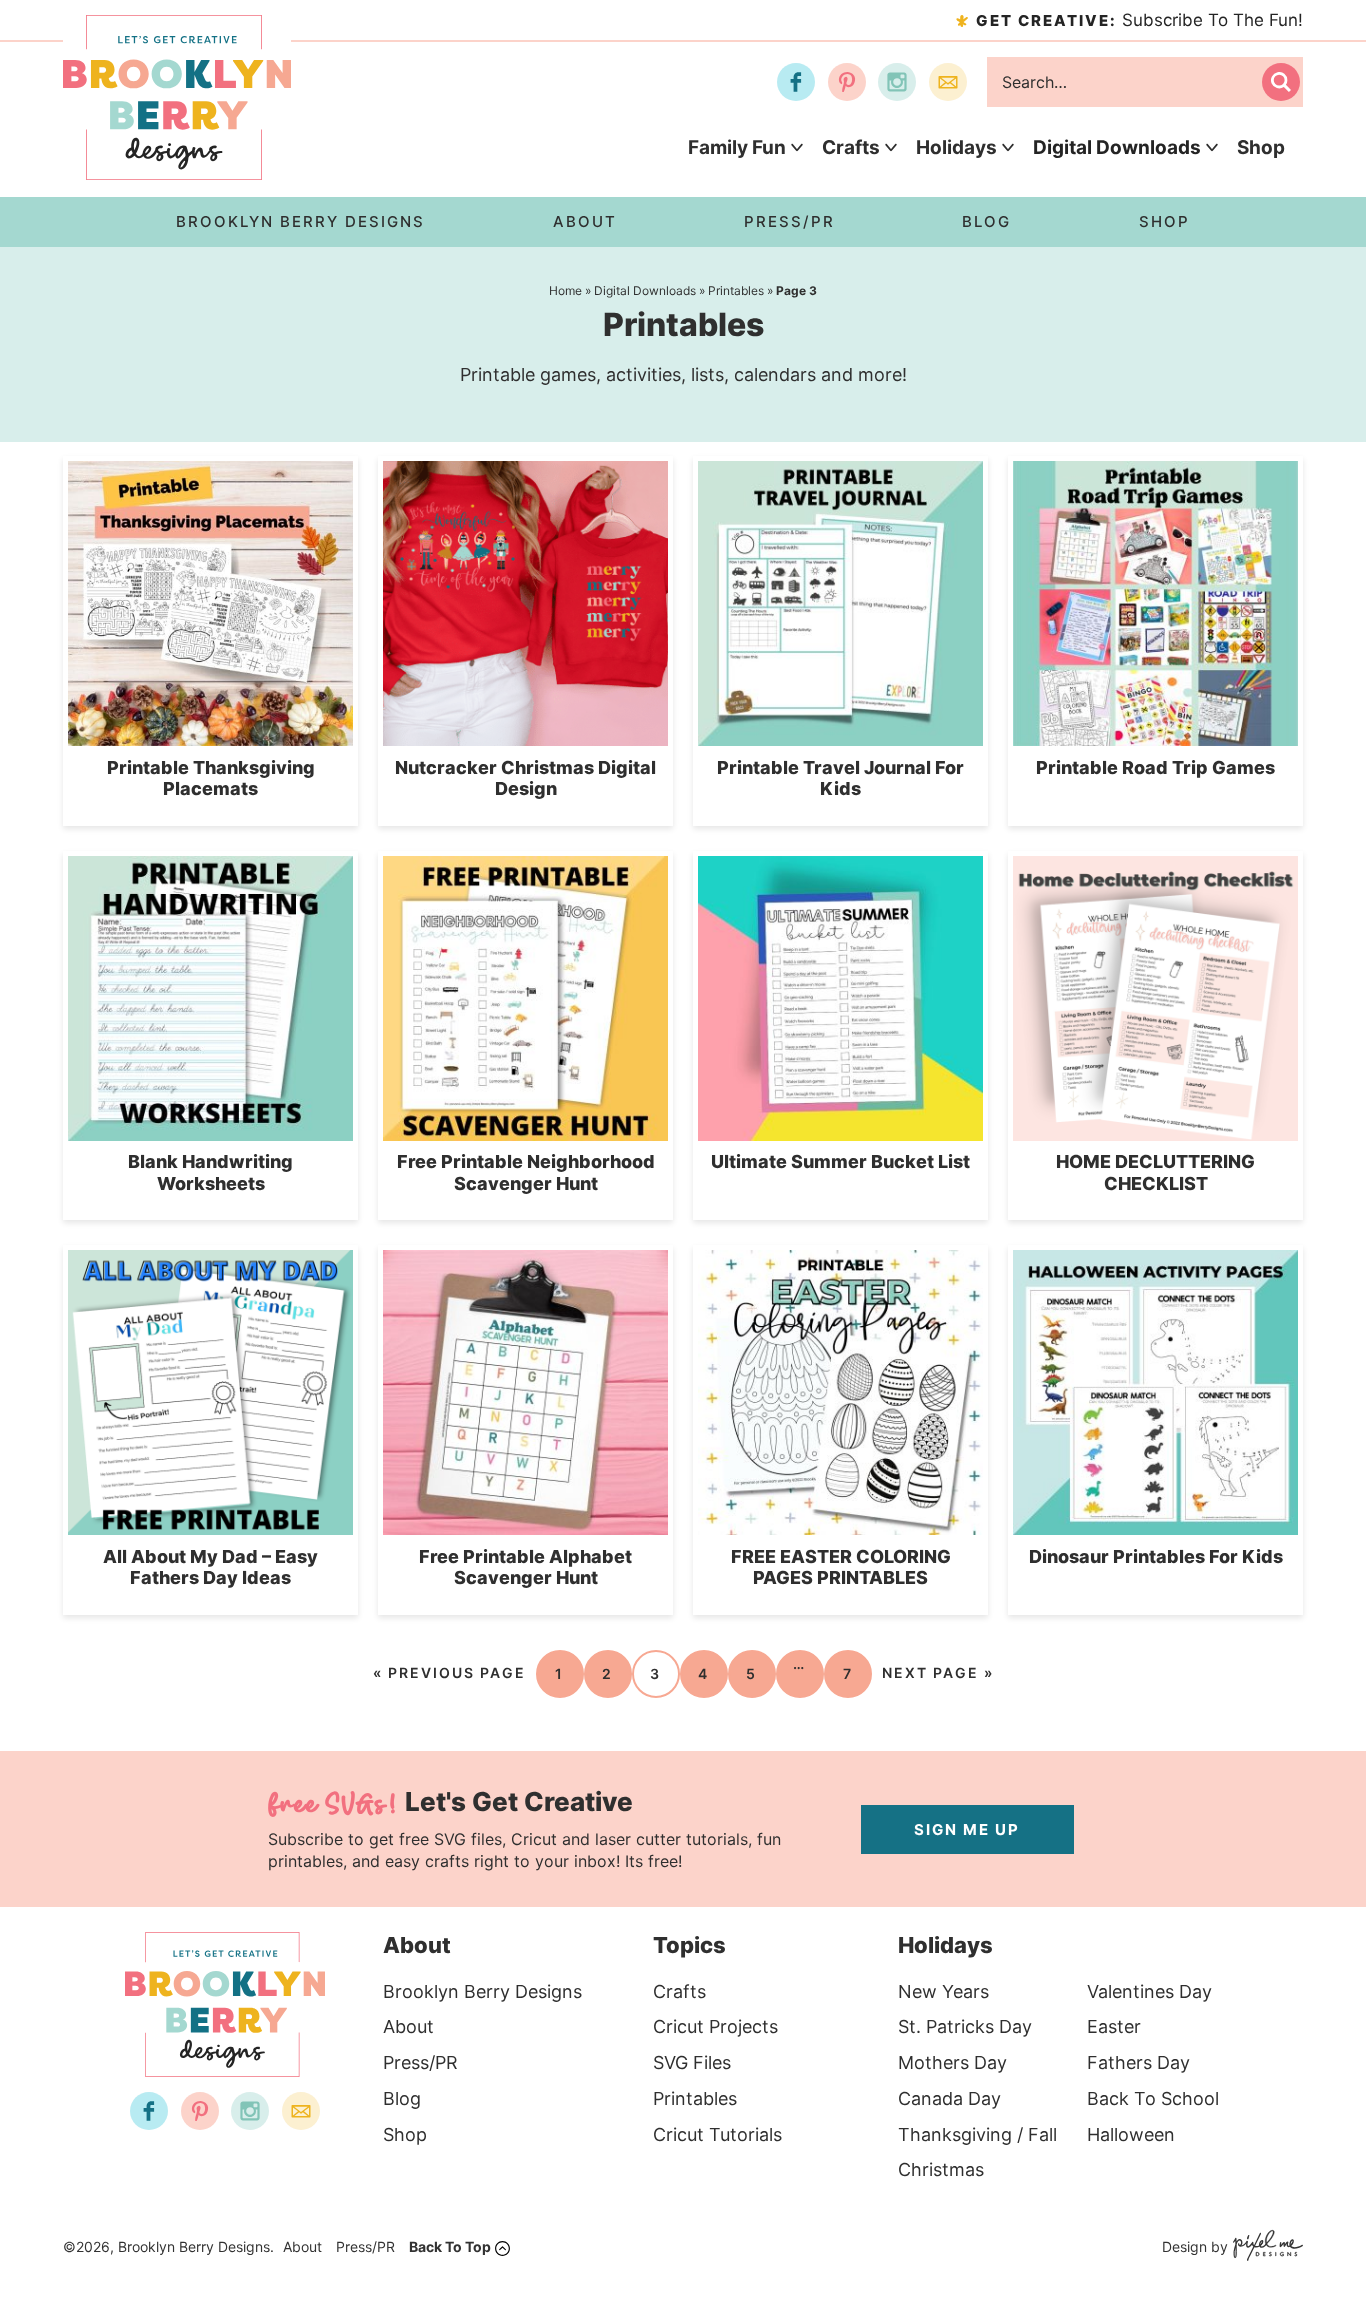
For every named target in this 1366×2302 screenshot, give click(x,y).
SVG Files (692, 2062)
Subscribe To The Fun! (1139, 20)
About (408, 2026)
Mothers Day (952, 2062)
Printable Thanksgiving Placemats (211, 778)
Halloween (1131, 2134)
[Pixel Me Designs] (1265, 2247)
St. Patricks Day (965, 2026)
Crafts (851, 147)
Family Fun (737, 147)
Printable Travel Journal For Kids (840, 778)
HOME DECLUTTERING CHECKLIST (1155, 1172)
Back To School (1153, 2098)
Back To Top (450, 2246)
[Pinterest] (847, 82)
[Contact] (948, 82)
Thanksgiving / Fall (977, 2134)
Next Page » (938, 1672)
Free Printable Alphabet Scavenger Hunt (525, 1567)
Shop (1261, 147)
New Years (943, 1991)
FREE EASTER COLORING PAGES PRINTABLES (841, 1567)
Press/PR (420, 2062)
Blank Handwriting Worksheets (210, 1172)
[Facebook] (796, 82)
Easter (1114, 2026)
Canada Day (949, 2098)
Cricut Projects (715, 2026)
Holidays (956, 147)
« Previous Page (449, 1672)
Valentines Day (1149, 1991)
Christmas (941, 2169)
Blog (402, 2098)
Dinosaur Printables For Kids (1156, 1556)
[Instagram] (897, 82)
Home (565, 290)
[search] (1281, 82)
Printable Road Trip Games (1155, 767)
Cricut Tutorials (717, 2134)
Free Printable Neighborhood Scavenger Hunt (526, 1172)
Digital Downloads (1117, 147)
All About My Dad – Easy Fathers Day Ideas (210, 1567)
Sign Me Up (967, 1829)
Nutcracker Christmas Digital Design (525, 778)
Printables (736, 290)
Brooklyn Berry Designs (482, 1991)
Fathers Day (1138, 2062)
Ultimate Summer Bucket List (840, 1161)
